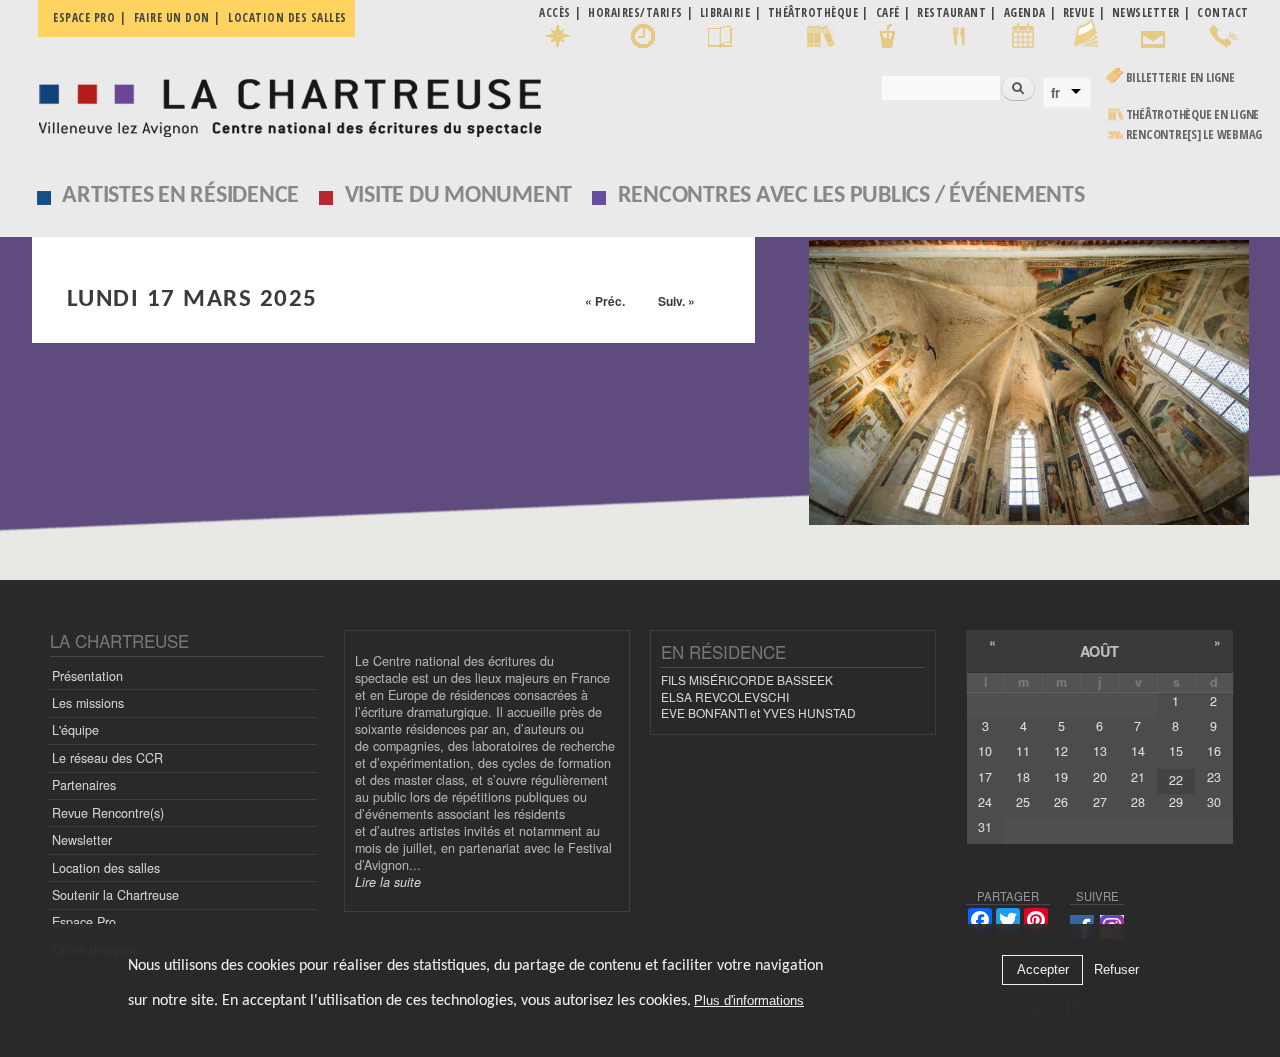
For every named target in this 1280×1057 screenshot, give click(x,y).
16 (1214, 751)
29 (1176, 802)
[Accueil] (284, 102)
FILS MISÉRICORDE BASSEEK (747, 679)
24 (985, 802)
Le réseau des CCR (107, 758)
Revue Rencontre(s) (108, 813)
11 (1023, 751)
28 (1138, 802)
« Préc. (605, 301)
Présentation (87, 676)
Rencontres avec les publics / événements (851, 196)
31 (985, 827)
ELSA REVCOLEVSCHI (725, 696)
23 (1214, 777)
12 (1061, 751)
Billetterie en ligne (1180, 77)
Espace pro (84, 17)
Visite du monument (459, 196)
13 (1100, 751)
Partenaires (84, 785)
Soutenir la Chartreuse (115, 895)
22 (1176, 780)
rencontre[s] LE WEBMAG (1194, 134)
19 (1061, 777)
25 (1023, 802)
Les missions (88, 703)
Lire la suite (388, 882)
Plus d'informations (749, 1001)
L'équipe (75, 730)
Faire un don (172, 17)
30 (1214, 802)
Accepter (1043, 970)
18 (1023, 777)
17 (985, 777)
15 (1176, 751)
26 (1061, 802)
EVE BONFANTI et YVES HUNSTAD (758, 712)
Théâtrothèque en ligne (1193, 114)
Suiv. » (676, 301)
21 (1138, 777)
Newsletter (82, 840)
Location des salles (287, 17)
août (1099, 651)
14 (1138, 751)
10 (985, 751)
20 (1100, 777)
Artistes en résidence (180, 196)
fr (1055, 93)
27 (1100, 802)
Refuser (1116, 970)
